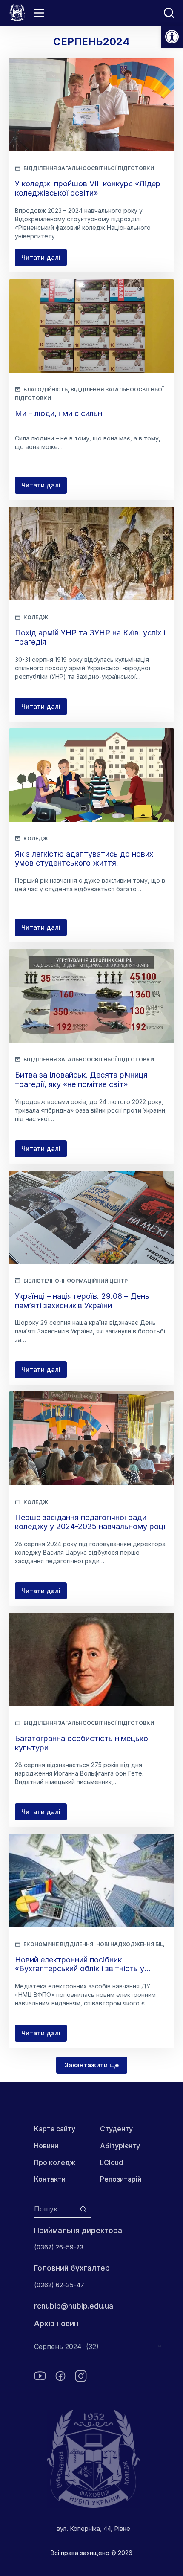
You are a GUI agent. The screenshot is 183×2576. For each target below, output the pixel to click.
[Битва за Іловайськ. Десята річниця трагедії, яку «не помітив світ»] (91, 996)
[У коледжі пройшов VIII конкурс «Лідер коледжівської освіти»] (91, 105)
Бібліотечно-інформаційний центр (76, 1281)
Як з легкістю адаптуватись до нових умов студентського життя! (84, 859)
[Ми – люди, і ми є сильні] (91, 326)
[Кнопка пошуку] (83, 2209)
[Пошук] (169, 13)
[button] (172, 37)
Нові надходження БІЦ (130, 1944)
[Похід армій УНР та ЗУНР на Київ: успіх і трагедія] (91, 554)
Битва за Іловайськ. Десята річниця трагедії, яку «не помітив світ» (81, 1079)
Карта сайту (55, 2129)
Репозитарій (121, 2179)
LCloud (112, 2162)
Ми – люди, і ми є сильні (59, 413)
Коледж (36, 617)
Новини (46, 2146)
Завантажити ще (92, 2065)
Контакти (50, 2179)
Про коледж (55, 2162)
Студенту (116, 2129)
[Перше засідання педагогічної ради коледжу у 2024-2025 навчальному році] (91, 1438)
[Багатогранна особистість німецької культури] (91, 1659)
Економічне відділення (58, 1944)
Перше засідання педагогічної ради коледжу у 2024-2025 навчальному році (90, 1522)
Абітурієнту (120, 2146)
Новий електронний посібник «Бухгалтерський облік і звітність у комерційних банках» (80, 1969)
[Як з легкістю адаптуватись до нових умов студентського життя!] (91, 775)
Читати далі (44, 260)
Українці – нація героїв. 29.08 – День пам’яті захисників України (82, 1301)
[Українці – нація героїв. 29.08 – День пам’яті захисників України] (91, 1217)
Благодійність (46, 390)
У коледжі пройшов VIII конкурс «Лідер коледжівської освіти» (88, 188)
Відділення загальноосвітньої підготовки (89, 168)
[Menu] (39, 13)
